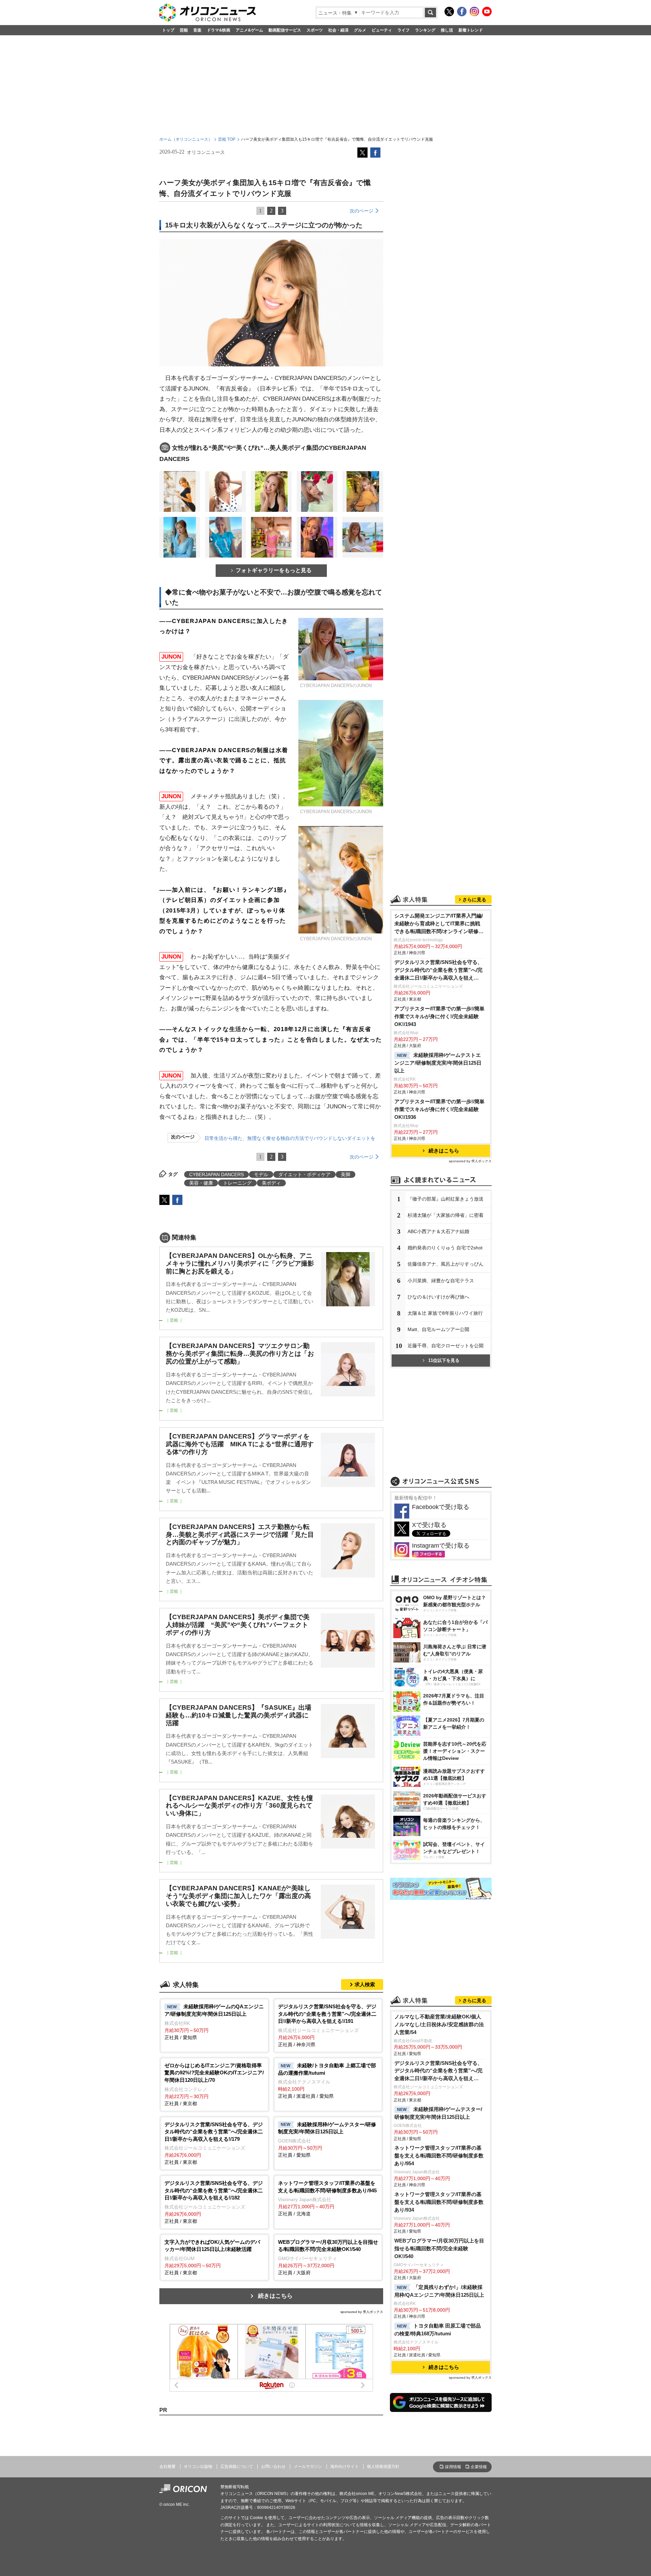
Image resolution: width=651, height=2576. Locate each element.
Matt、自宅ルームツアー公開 (438, 1329)
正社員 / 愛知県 (214, 2022)
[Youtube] (487, 12)
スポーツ (315, 30)
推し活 (447, 30)
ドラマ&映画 (219, 30)
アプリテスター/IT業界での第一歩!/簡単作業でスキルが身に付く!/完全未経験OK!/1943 (439, 1016)
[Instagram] (474, 12)
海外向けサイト (344, 2467)
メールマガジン (308, 2467)
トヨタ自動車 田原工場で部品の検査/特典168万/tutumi (438, 2330)
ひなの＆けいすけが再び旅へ (438, 1297)
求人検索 (365, 1984)
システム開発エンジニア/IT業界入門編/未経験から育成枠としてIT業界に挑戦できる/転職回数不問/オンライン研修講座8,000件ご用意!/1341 (439, 924)
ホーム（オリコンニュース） (186, 139)
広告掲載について (237, 2467)
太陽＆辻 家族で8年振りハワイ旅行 (445, 1313)
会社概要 (167, 2467)
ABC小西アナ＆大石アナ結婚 (438, 1231)
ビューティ (382, 30)
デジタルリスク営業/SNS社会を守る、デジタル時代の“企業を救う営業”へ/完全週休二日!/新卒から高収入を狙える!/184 (438, 971)
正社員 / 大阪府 (328, 2257)
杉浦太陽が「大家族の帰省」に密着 (446, 1215)
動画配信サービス (285, 30)
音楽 (197, 30)
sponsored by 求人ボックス (362, 2312)
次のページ (361, 211)
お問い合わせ (273, 2467)
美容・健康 (201, 1183)
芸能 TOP (227, 139)
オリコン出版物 (198, 2467)
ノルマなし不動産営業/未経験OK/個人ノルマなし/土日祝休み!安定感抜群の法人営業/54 (439, 2024)
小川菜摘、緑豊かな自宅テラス (441, 1281)
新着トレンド (471, 30)
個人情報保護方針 (383, 2467)
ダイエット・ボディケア (304, 1174)
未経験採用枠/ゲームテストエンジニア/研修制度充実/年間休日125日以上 (438, 1063)
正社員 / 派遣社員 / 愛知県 (327, 2081)
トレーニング (237, 1183)
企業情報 (479, 2467)
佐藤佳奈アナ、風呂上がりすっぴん (446, 1264)
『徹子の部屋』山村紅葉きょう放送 (446, 1199)
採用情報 (453, 2467)
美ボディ (271, 1183)
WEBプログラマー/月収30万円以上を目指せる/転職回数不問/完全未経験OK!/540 (439, 2248)
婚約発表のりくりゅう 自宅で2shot (445, 1248)
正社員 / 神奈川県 (327, 2025)
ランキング (425, 30)
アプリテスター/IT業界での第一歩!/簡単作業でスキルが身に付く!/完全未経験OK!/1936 (439, 1109)
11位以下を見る (444, 1360)
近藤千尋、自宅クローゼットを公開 (446, 1346)
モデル (261, 1174)
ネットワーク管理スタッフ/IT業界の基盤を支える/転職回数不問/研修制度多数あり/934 (439, 2202)
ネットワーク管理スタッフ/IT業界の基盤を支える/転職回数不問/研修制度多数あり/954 (439, 2156)
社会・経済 (338, 30)
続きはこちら (275, 2296)
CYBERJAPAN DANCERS (216, 1174)
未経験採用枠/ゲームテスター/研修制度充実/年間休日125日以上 (438, 2113)
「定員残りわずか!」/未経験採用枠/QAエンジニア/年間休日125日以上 (439, 2291)
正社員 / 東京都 (214, 2084)
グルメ (360, 30)
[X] (449, 12)
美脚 (346, 1174)
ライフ (403, 30)
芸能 (184, 30)
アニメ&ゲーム (249, 30)
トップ (168, 30)
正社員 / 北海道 (327, 2198)
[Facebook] (462, 12)
